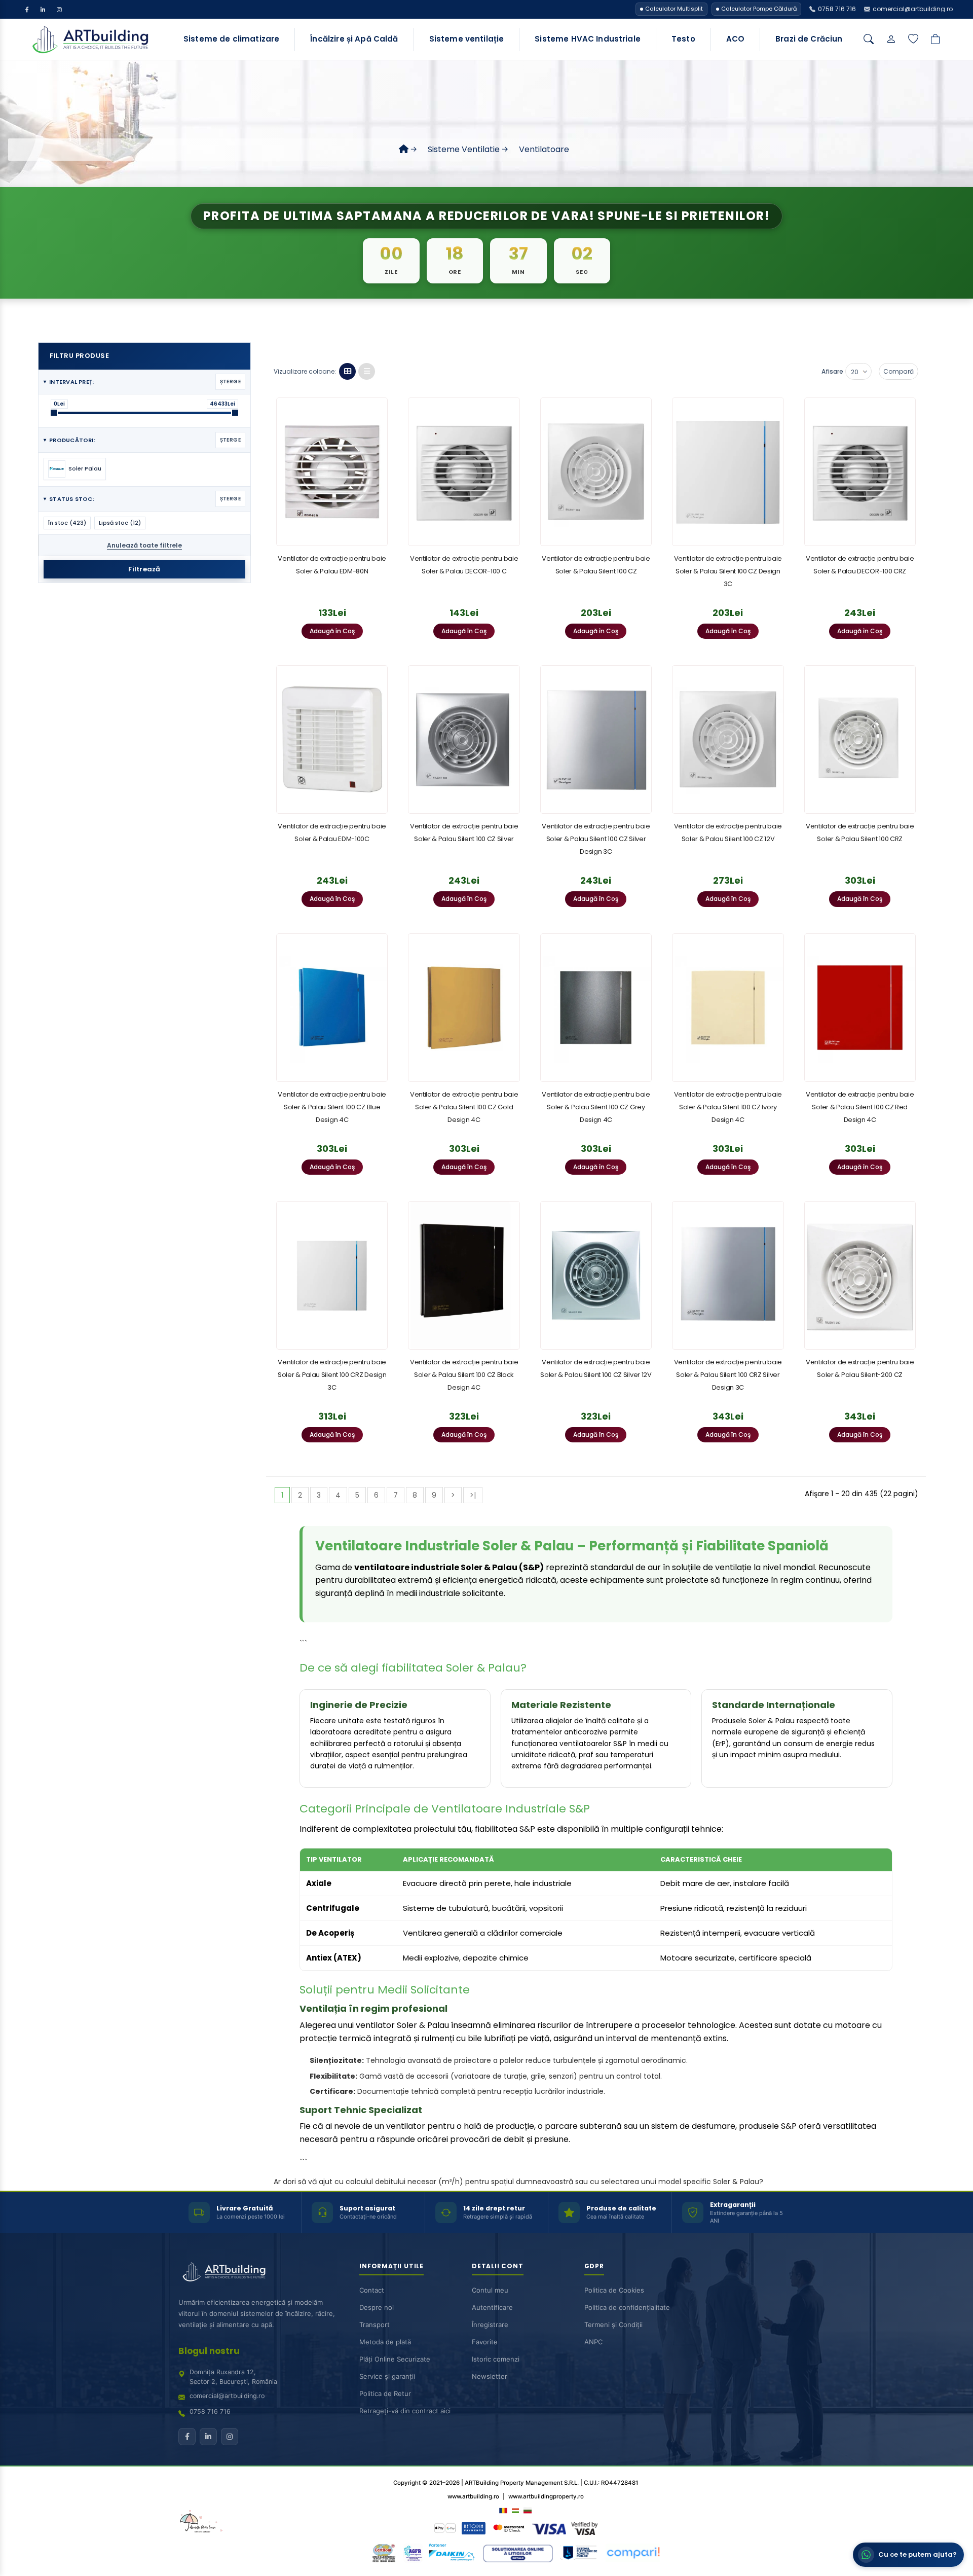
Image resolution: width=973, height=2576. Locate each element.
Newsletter (490, 2376)
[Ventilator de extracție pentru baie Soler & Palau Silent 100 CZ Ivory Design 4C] (728, 1008)
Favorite (485, 2342)
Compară (899, 371)
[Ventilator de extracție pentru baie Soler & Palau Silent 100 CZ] (596, 472)
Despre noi (377, 2307)
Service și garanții (387, 2376)
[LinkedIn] (43, 9)
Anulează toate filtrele (144, 545)
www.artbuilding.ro (473, 2496)
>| (473, 1495)
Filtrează (144, 569)
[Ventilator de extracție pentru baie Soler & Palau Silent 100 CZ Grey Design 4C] (596, 1008)
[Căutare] (869, 40)
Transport (375, 2325)
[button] (908, 2555)
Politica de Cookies (614, 2290)
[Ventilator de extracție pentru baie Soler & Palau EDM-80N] (332, 472)
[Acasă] (404, 149)
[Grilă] (347, 371)
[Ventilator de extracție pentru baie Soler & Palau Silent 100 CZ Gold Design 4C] (464, 1008)
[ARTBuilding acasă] (224, 2272)
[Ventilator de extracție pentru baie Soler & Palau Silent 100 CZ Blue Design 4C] (332, 1008)
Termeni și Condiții (613, 2325)
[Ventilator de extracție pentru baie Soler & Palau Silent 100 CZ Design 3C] (728, 472)
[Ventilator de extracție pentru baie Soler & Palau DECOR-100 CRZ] (860, 472)
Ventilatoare (544, 149)
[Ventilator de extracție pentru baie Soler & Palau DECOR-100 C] (464, 472)
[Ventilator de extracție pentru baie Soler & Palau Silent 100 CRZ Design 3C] (332, 1275)
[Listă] (367, 371)
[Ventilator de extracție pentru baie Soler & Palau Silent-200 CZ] (860, 1275)
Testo (683, 39)
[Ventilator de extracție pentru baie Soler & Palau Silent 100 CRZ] (860, 739)
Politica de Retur (385, 2393)
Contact (372, 2290)
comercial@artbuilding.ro (227, 2396)
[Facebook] (27, 9)
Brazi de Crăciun (809, 39)
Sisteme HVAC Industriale (588, 39)
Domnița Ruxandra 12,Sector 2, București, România (233, 2377)
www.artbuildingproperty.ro (546, 2496)
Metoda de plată (385, 2342)
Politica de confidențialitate (627, 2307)
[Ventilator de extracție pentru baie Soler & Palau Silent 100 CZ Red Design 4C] (860, 1008)
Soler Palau (85, 468)
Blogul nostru (209, 2351)
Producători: (142, 440)
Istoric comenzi (496, 2359)
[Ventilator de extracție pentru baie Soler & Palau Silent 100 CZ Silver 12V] (596, 1275)
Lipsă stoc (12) (120, 523)
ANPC (593, 2342)
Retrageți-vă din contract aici (405, 2411)
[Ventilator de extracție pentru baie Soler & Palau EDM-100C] (332, 739)
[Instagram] (59, 9)
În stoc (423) (67, 523)
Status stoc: (142, 499)
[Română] (503, 2510)
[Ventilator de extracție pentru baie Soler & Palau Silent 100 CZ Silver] (464, 739)
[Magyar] (515, 2510)
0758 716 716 (210, 2411)
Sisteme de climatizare (231, 39)
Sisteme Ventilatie (464, 149)
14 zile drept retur (494, 2208)
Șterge (230, 382)
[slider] (54, 413)
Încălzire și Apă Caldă (354, 39)
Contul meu (490, 2290)
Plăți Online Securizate (395, 2359)
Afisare (832, 371)
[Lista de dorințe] (913, 40)
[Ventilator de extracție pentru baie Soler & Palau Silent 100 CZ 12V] (728, 739)
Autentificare (492, 2307)
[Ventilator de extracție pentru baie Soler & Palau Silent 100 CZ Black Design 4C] (464, 1275)
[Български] (528, 2510)
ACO (735, 39)
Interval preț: (142, 382)
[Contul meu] (891, 40)
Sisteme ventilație (467, 39)
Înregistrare (490, 2325)
